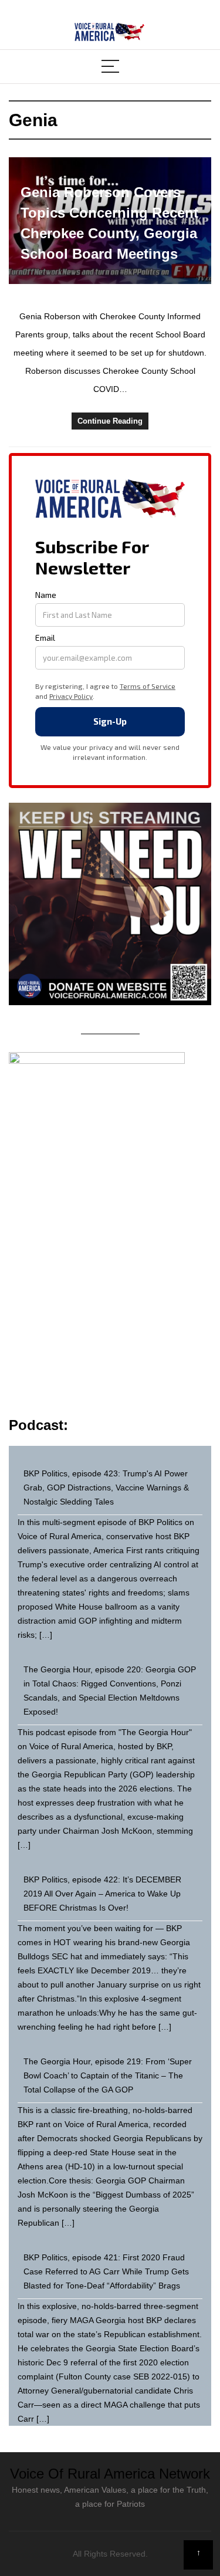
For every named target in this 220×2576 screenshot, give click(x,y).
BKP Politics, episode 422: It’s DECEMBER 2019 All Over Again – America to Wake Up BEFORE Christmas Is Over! (102, 1894)
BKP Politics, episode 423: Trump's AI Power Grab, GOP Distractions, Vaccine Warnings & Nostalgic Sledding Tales (106, 1488)
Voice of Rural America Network (110, 2474)
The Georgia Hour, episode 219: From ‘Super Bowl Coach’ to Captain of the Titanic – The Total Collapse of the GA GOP (108, 2075)
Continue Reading (110, 421)
